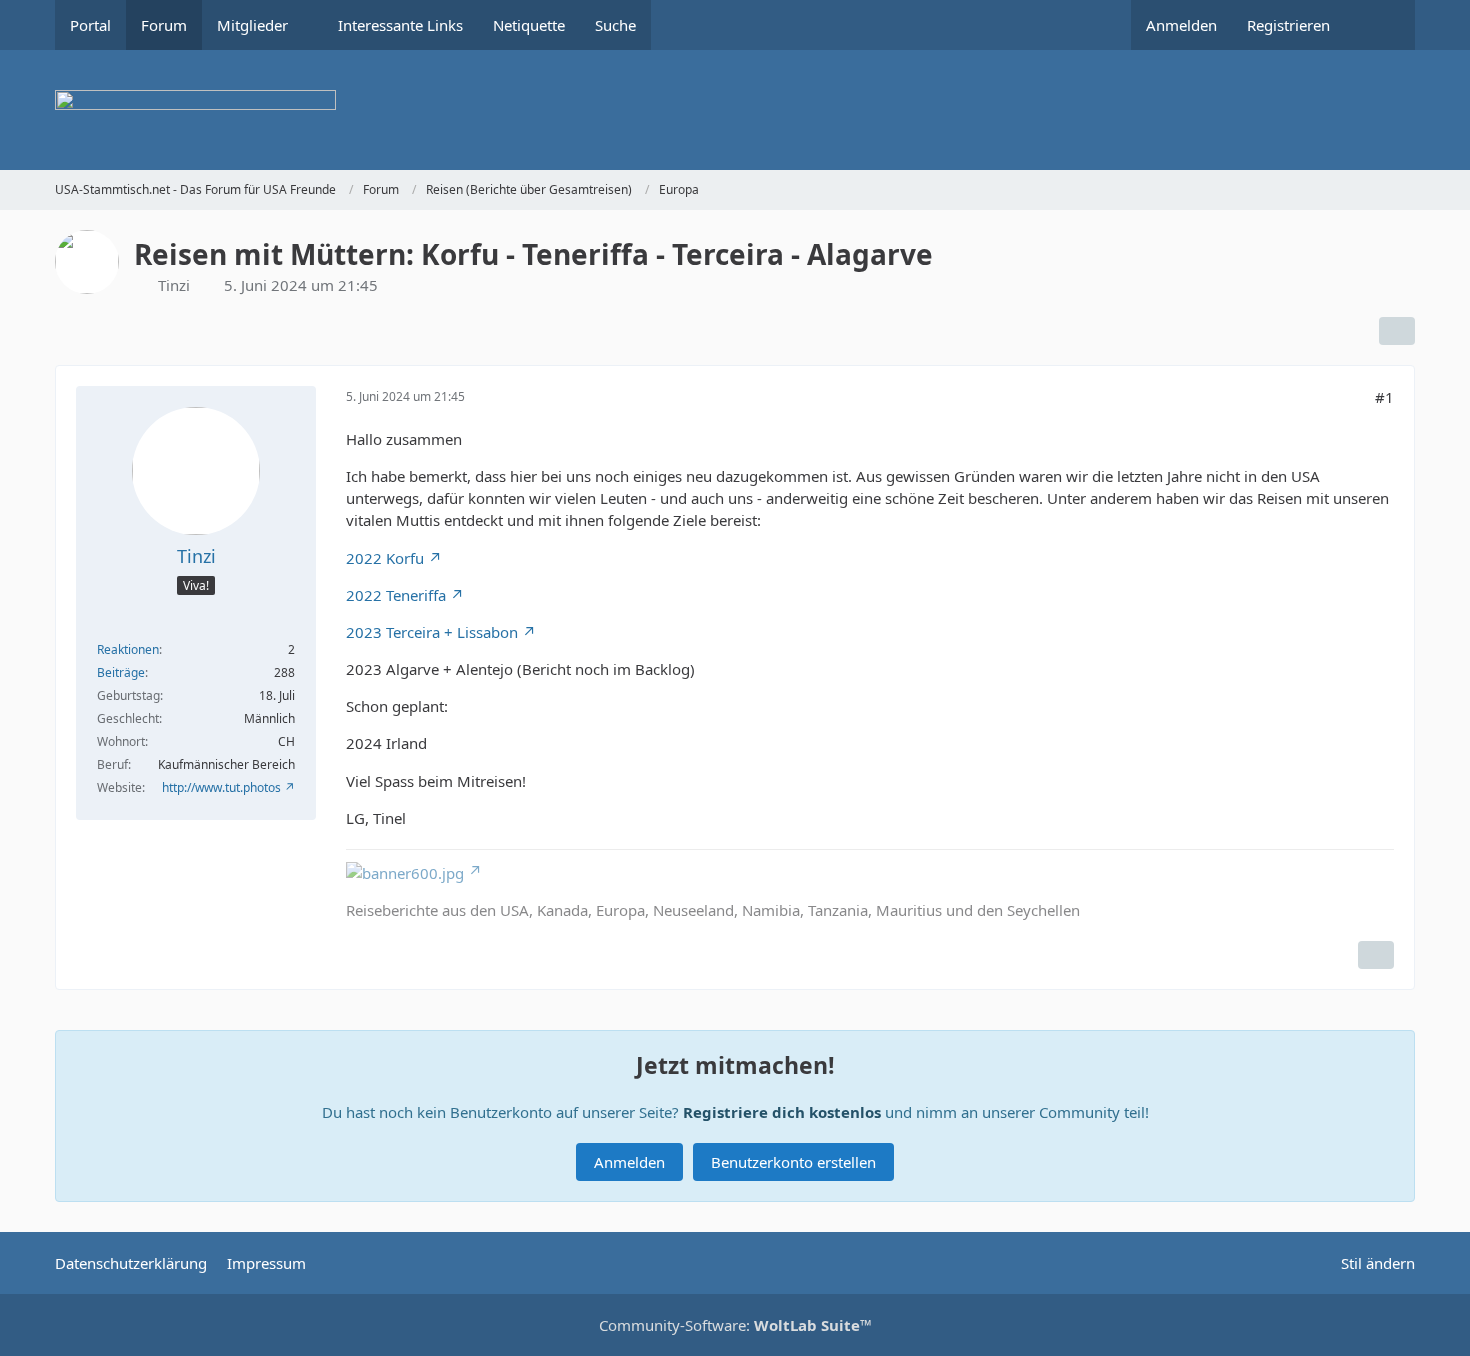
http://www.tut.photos (221, 787)
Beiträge (121, 672)
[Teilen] (1397, 331)
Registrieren (1288, 25)
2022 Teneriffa (396, 595)
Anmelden (1181, 25)
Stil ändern (1378, 1263)
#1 (1384, 397)
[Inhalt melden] (1376, 955)
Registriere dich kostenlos (782, 1112)
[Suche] (1380, 25)
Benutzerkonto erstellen (793, 1162)
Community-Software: (735, 1325)
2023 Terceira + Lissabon (432, 632)
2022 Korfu (385, 558)
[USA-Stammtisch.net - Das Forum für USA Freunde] (735, 110)
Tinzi (174, 285)
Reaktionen (128, 649)
